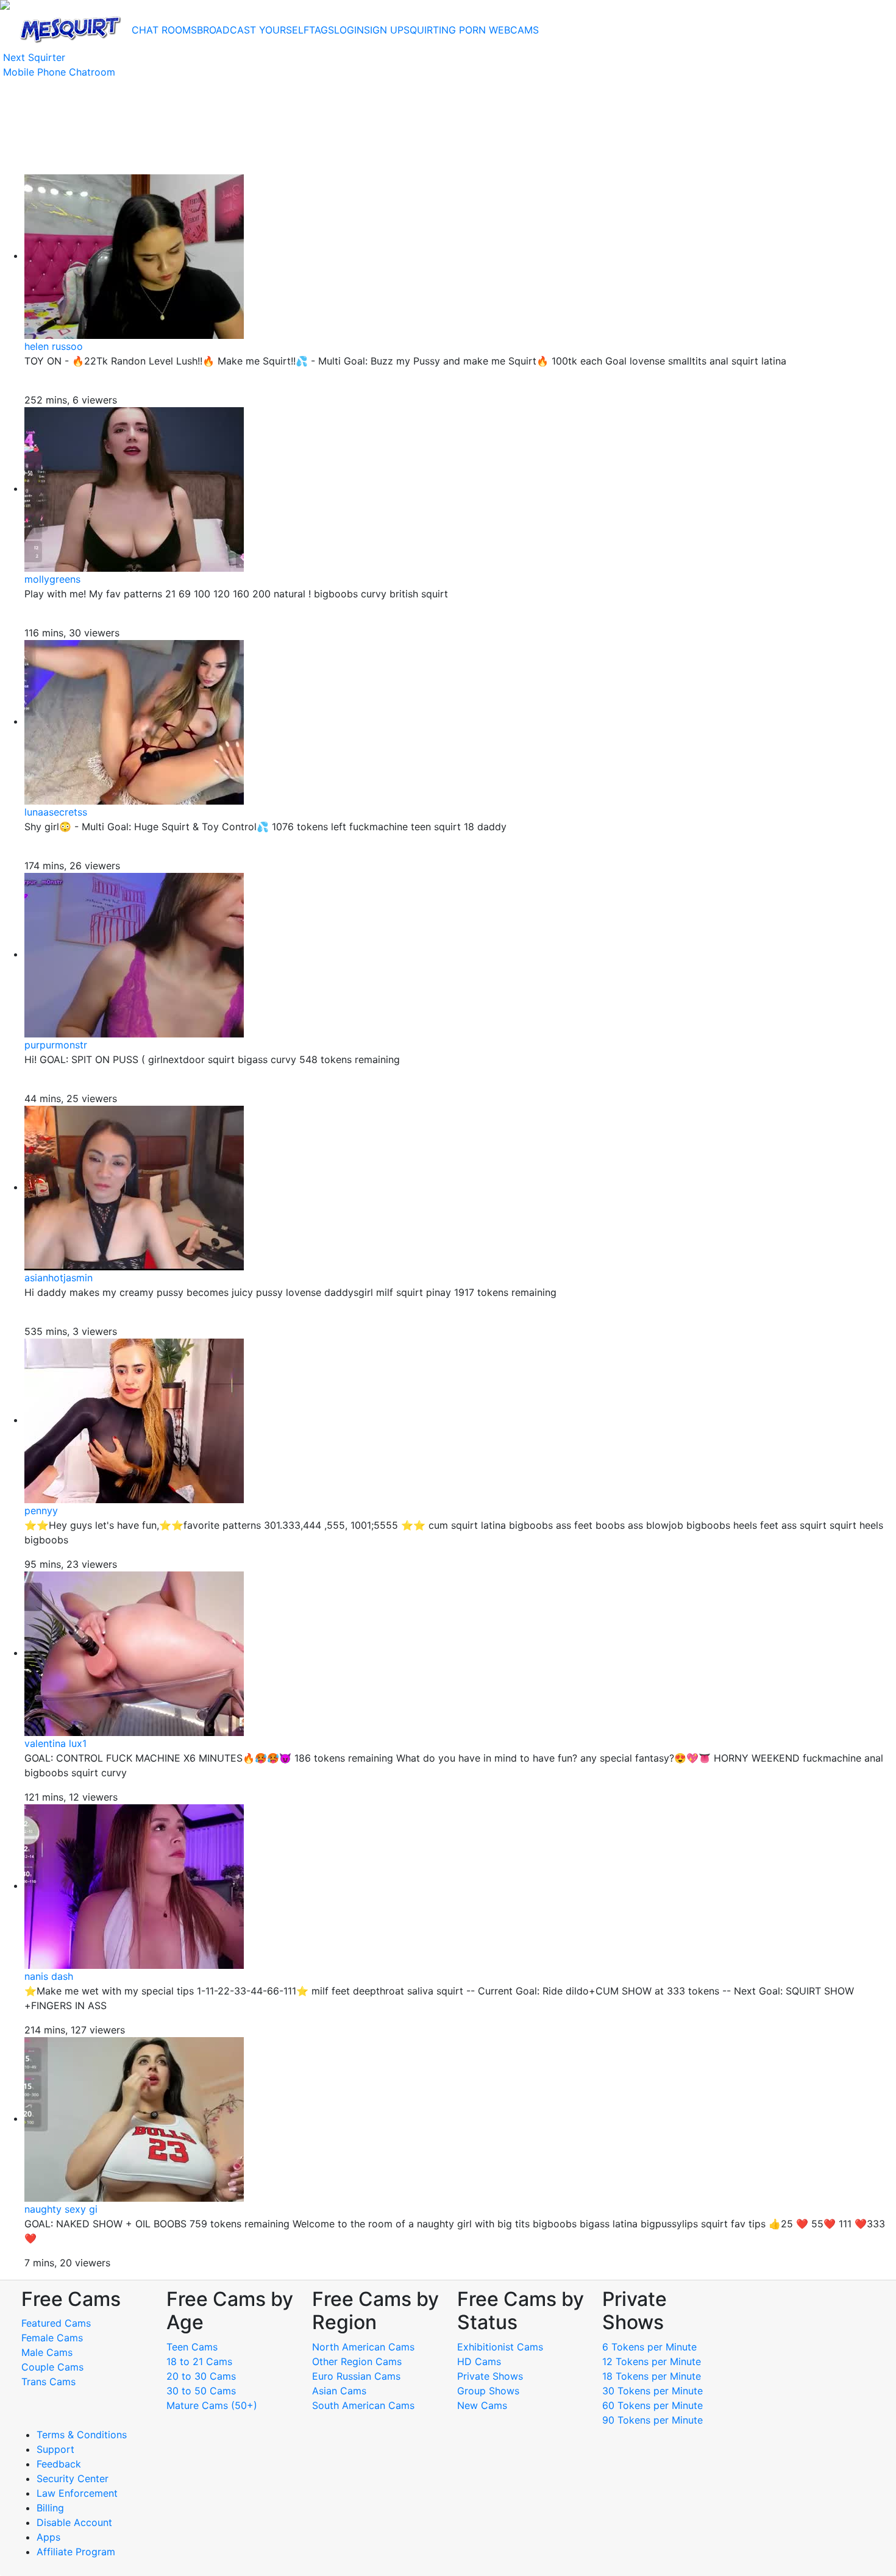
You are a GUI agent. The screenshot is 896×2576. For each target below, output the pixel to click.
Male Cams (47, 2352)
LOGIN (349, 30)
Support (55, 2449)
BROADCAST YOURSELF (253, 30)
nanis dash (49, 1976)
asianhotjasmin (59, 1278)
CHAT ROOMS (164, 30)
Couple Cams (52, 2367)
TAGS (322, 30)
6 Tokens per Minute (649, 2347)
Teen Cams (192, 2347)
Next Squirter (34, 57)
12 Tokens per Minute (652, 2361)
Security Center (73, 2478)
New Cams (482, 2405)
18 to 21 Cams (199, 2361)
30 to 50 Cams (201, 2391)
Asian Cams (339, 2391)
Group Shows (488, 2391)
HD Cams (479, 2361)
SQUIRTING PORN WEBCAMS (471, 30)
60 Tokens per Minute (652, 2405)
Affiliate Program (77, 2552)
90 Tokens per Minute (652, 2420)
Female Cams (52, 2338)
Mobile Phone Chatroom (59, 72)
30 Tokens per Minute (652, 2391)
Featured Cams (56, 2323)
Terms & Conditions (82, 2435)
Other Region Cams (357, 2361)
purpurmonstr (56, 1045)
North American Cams (363, 2347)
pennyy (41, 1510)
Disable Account (74, 2522)
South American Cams (363, 2405)
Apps (48, 2537)
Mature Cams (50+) (212, 2405)
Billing (50, 2508)
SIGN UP (384, 30)
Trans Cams (48, 2382)
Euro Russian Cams (356, 2376)
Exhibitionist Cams (500, 2347)
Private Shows (490, 2376)
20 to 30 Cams (201, 2376)
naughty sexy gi (61, 2209)
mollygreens (52, 579)
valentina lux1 (55, 1743)
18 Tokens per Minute (652, 2376)
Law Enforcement (77, 2493)
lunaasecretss (56, 812)
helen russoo (54, 346)
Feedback (59, 2464)
